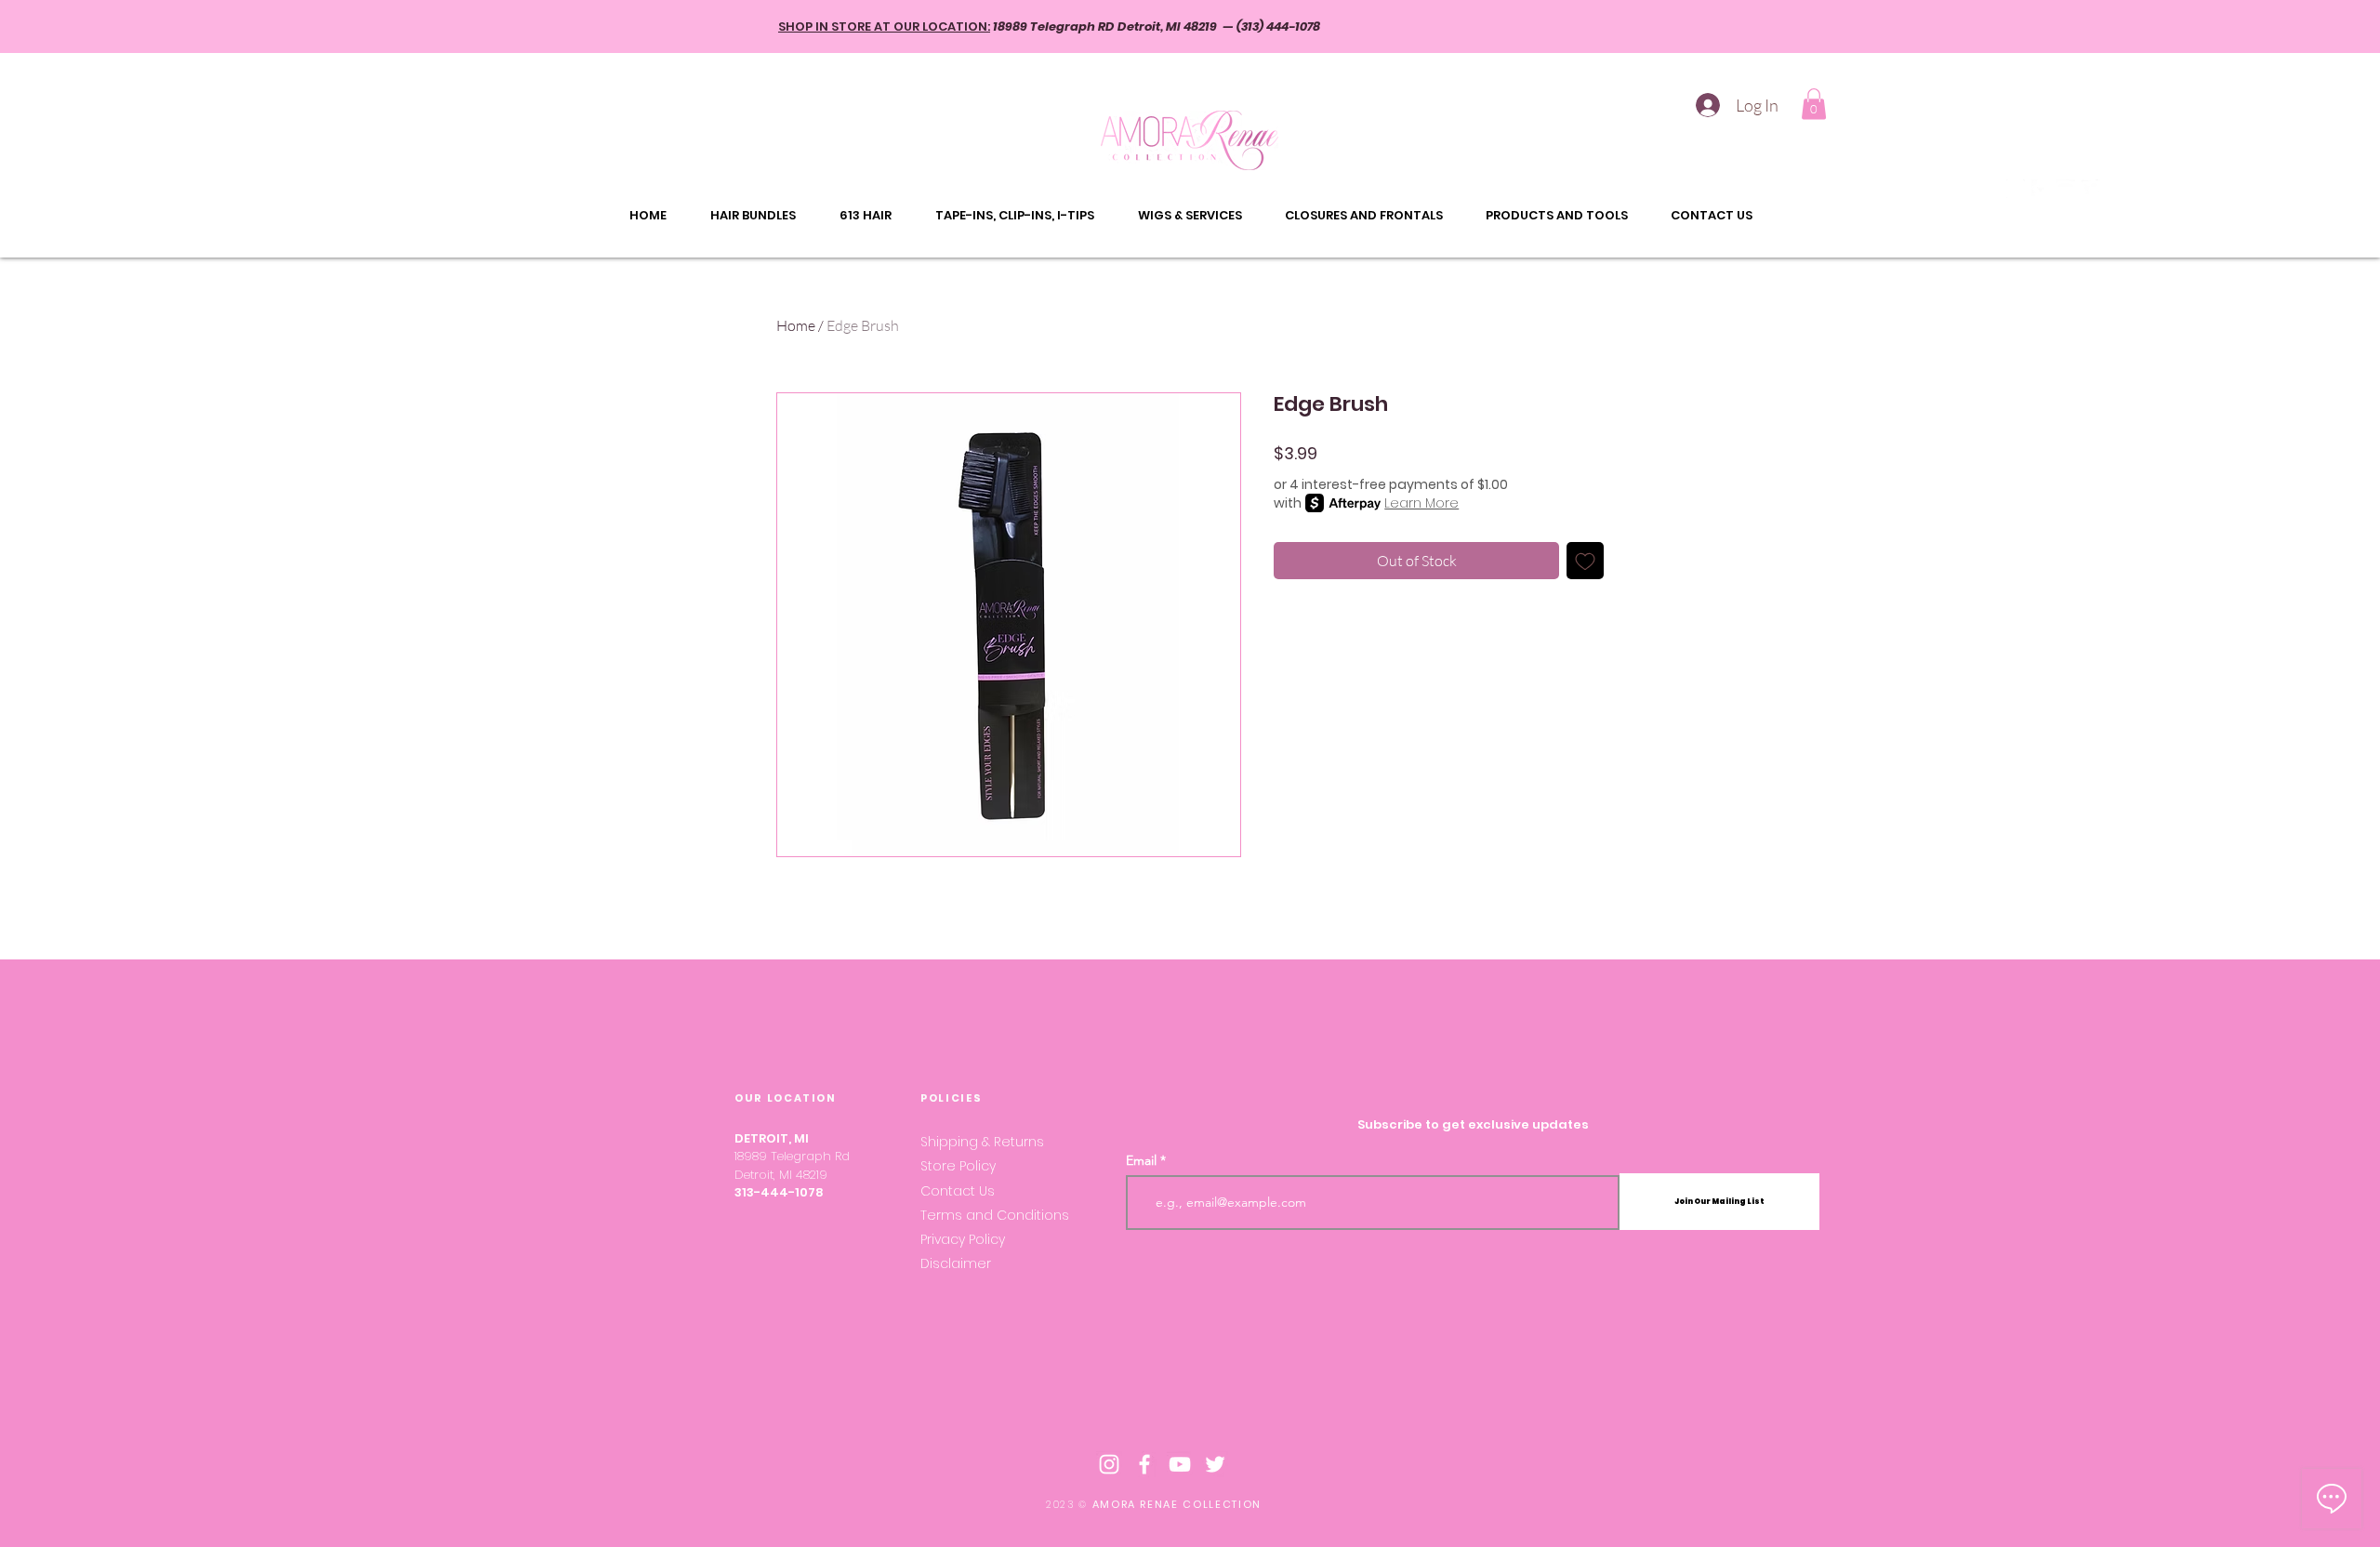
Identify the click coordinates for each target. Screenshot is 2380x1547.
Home (796, 325)
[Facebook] (2041, 189)
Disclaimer (956, 1263)
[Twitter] (2091, 189)
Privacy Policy (963, 1239)
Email (1141, 1160)
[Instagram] (2016, 189)
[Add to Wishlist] (1585, 561)
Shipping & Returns (984, 1142)
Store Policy (960, 1166)
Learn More (1421, 503)
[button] (1814, 104)
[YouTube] (2066, 189)
